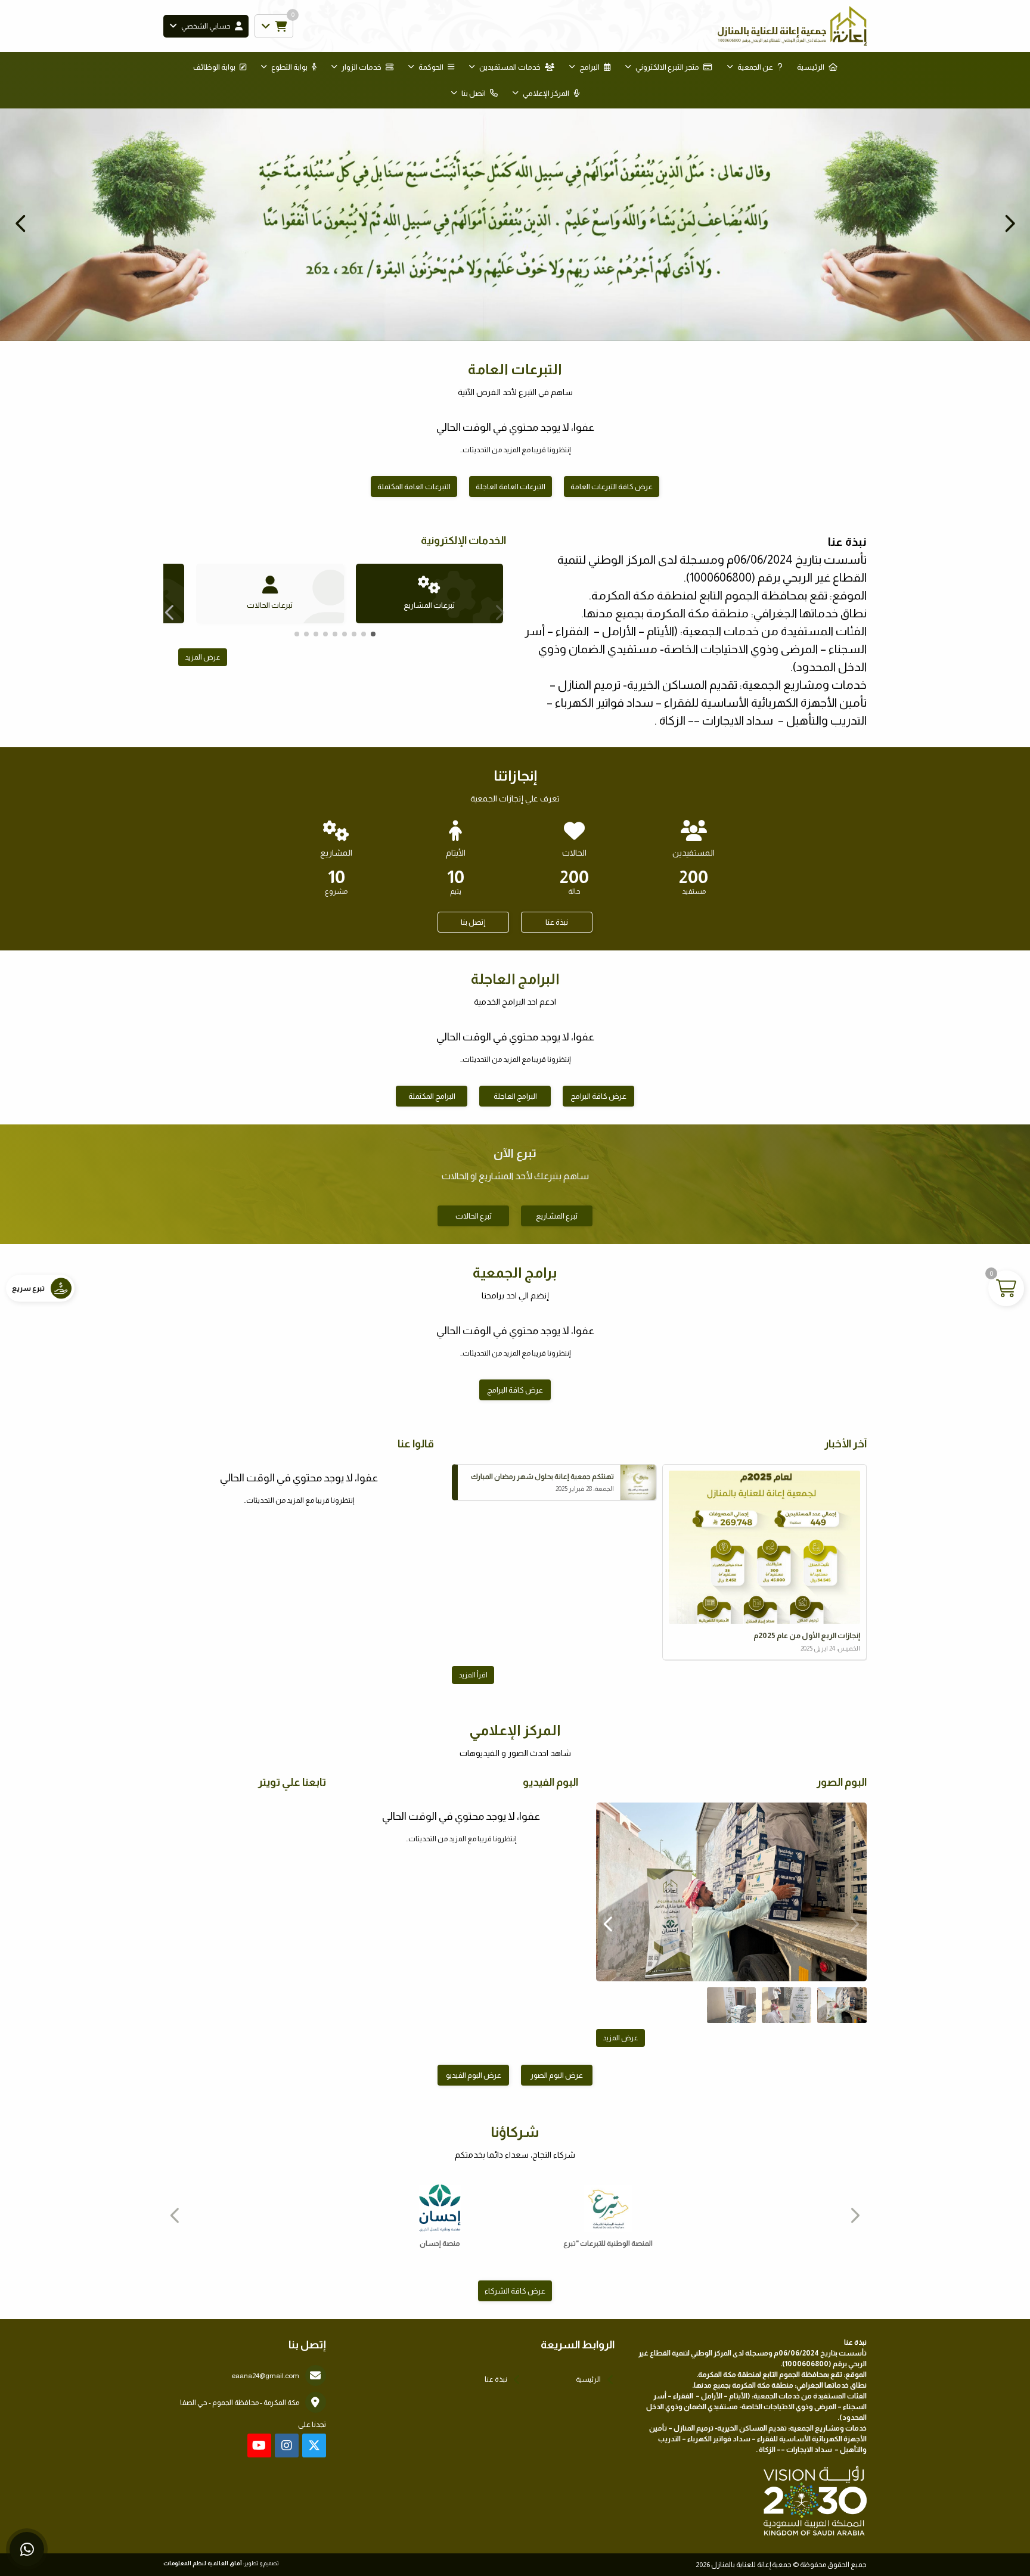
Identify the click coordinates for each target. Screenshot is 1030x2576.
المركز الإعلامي (546, 93)
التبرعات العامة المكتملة (414, 487)
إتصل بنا (473, 922)
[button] (21, 223)
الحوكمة (431, 67)
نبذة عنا (557, 922)
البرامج (590, 67)
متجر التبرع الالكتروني (667, 67)
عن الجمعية (755, 67)
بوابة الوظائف (214, 67)
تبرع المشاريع (557, 1216)
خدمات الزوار (362, 67)
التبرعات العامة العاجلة (511, 487)
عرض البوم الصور (557, 2075)
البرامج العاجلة (515, 1096)
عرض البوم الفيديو (474, 2075)
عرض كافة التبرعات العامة (612, 487)
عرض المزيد (203, 657)
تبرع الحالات (474, 1216)
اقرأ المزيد (473, 1675)
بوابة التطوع (289, 67)
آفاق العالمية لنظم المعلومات (203, 2563)
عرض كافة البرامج (598, 1096)
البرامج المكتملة (432, 1096)
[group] (731, 1892)
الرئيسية (811, 67)
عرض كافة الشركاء (515, 2291)
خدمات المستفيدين (510, 67)
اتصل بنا (474, 93)
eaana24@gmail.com (266, 2376)
